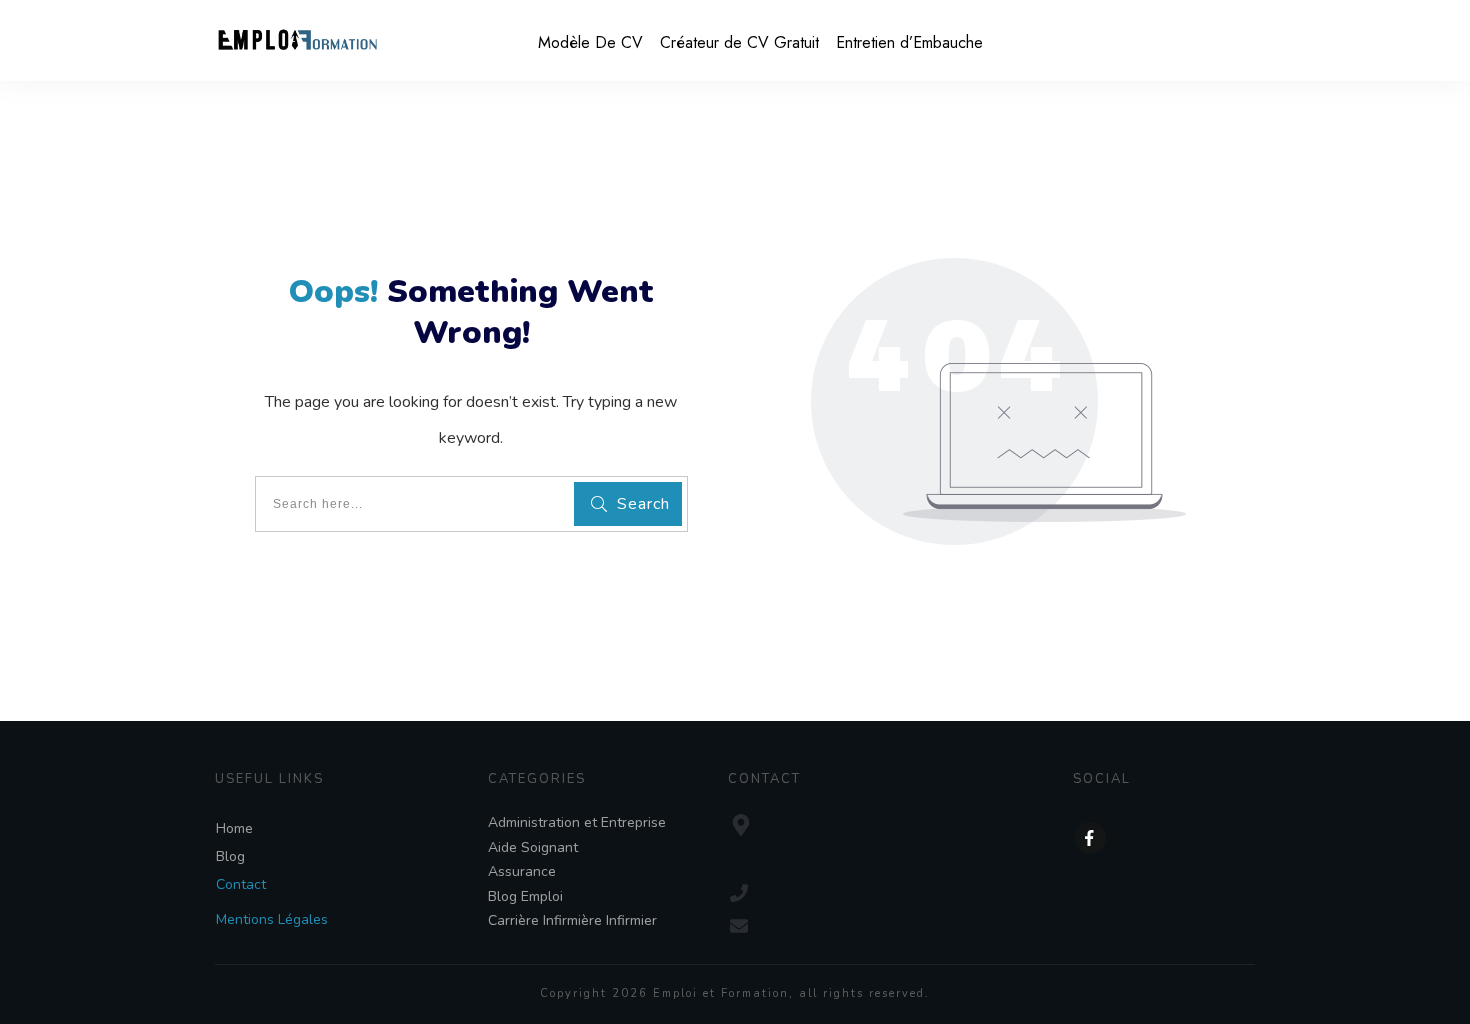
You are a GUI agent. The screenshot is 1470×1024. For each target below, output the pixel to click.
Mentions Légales (272, 919)
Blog (230, 856)
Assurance (522, 871)
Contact (241, 884)
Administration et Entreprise (577, 822)
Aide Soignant (533, 847)
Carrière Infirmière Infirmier (572, 920)
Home (234, 828)
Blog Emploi (525, 896)
